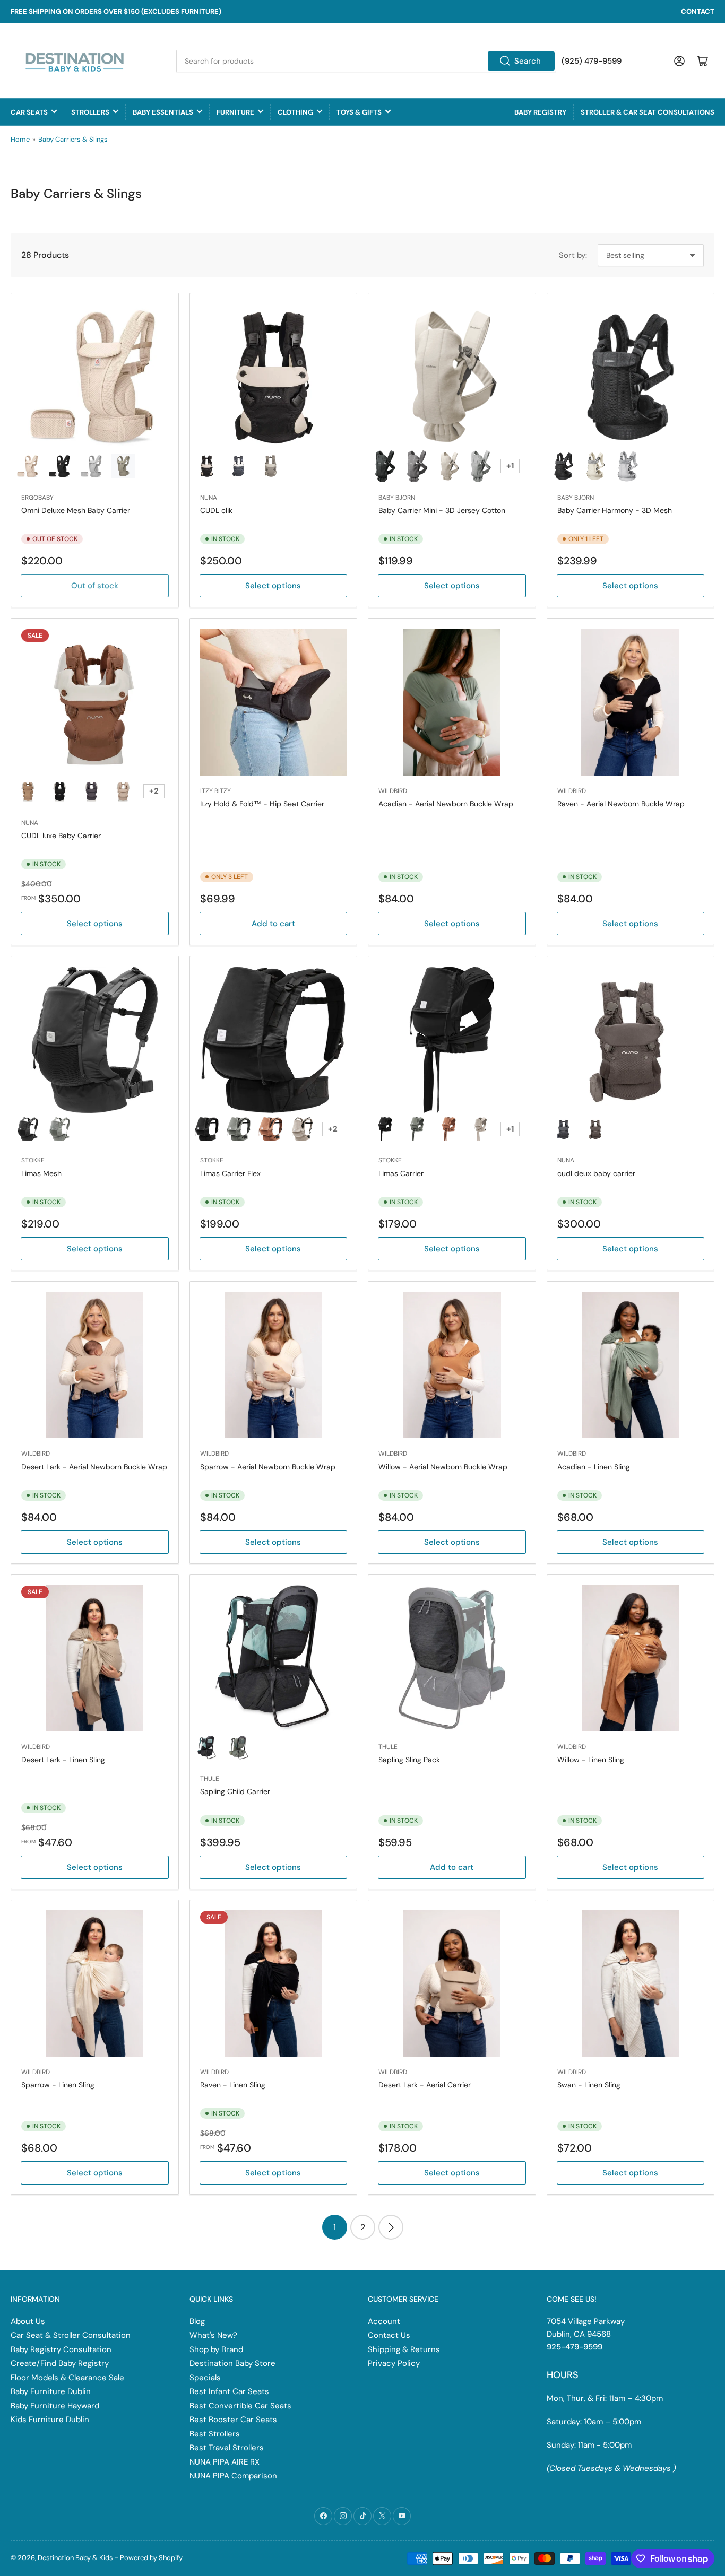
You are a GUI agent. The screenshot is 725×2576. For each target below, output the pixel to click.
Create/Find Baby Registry (60, 2363)
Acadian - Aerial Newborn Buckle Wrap (446, 804)
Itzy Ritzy (215, 791)
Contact (698, 11)
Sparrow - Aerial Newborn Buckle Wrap (268, 1467)
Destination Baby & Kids (75, 2558)
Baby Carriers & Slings (73, 139)
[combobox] (366, 61)
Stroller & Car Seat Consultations (648, 112)
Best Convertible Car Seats (240, 2406)
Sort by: (573, 255)
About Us (28, 2321)
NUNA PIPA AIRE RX (225, 2462)
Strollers (90, 112)
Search (528, 61)
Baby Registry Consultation (61, 2349)
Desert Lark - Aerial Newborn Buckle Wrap (94, 1467)
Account (384, 2321)
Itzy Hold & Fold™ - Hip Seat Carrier (262, 804)
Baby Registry (540, 112)
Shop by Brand (216, 2349)
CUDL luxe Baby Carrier (61, 836)
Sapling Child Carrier (235, 1791)
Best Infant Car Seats (229, 2391)
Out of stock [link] (95, 586)
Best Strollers (215, 2434)
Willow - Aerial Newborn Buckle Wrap (443, 1467)
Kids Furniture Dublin (50, 2420)
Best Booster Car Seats (233, 2420)
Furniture (235, 112)
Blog (197, 2321)
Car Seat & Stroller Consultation (71, 2335)
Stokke (33, 1160)
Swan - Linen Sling (589, 2085)
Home (20, 139)
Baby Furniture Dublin (51, 2391)
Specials (205, 2378)
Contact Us (389, 2335)
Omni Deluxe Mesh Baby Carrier (76, 510)
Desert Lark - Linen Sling (63, 1760)
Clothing (295, 112)
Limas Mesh (41, 1173)
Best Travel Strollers (227, 2448)
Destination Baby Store (232, 2363)
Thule (210, 1779)
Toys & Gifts (359, 112)
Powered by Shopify (151, 2558)
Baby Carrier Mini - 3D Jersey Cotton (442, 510)
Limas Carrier (401, 1173)
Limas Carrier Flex (230, 1173)
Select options (273, 586)
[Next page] (391, 2227)
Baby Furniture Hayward (55, 2406)
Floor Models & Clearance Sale (67, 2378)
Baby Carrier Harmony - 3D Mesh (615, 510)
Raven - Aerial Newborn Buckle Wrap (621, 804)
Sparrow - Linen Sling (58, 2085)
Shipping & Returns (404, 2349)
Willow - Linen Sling (591, 1760)
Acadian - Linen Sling (594, 1467)
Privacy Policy (394, 2363)
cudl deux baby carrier (596, 1173)
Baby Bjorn (397, 498)
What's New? (213, 2335)
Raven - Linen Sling (233, 2085)
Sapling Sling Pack (409, 1760)
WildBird (393, 791)
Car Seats (29, 112)
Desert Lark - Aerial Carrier (425, 2085)
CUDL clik (216, 510)
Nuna (209, 498)
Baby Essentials (163, 112)
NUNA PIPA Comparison (233, 2476)
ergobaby (37, 498)
